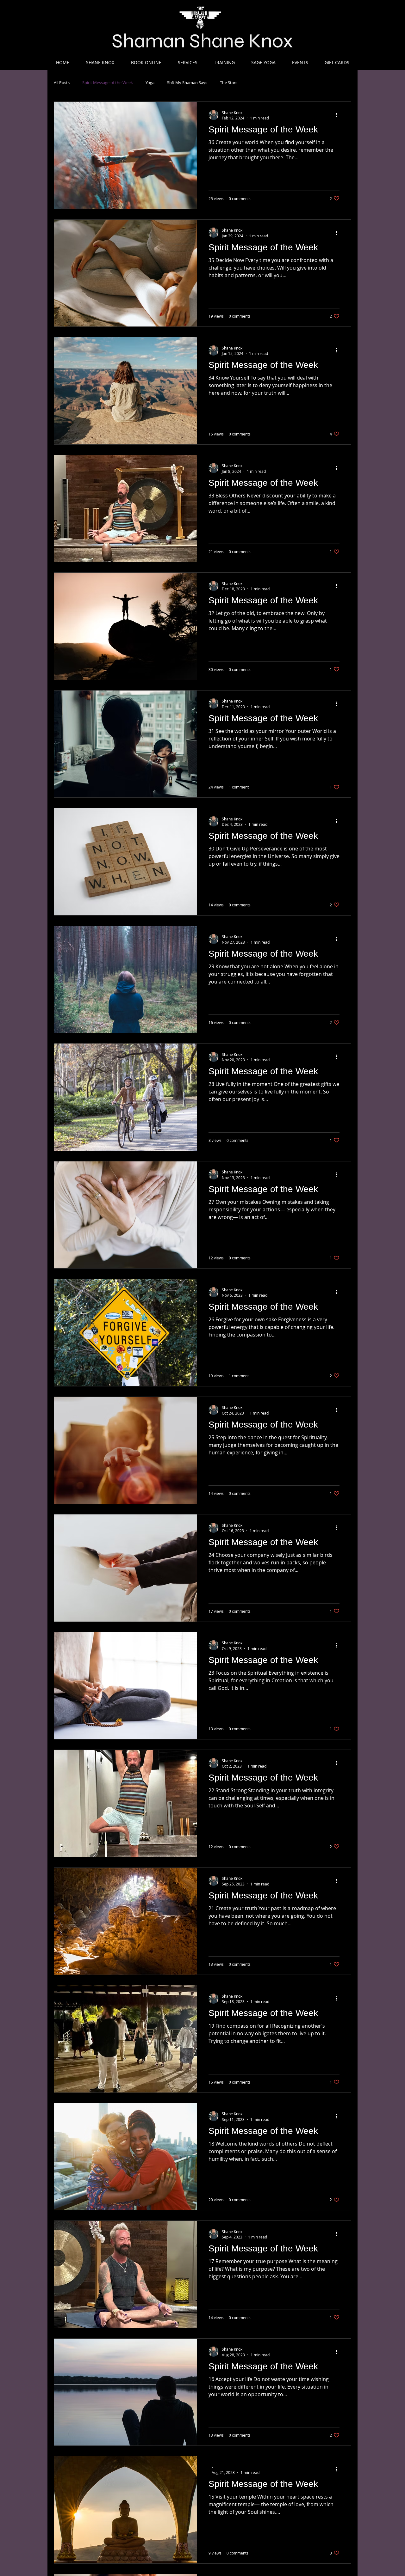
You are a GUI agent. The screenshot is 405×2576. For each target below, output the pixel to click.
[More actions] (339, 115)
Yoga (150, 83)
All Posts (62, 83)
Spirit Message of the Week (108, 83)
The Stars (229, 83)
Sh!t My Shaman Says (187, 83)
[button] (100, 62)
